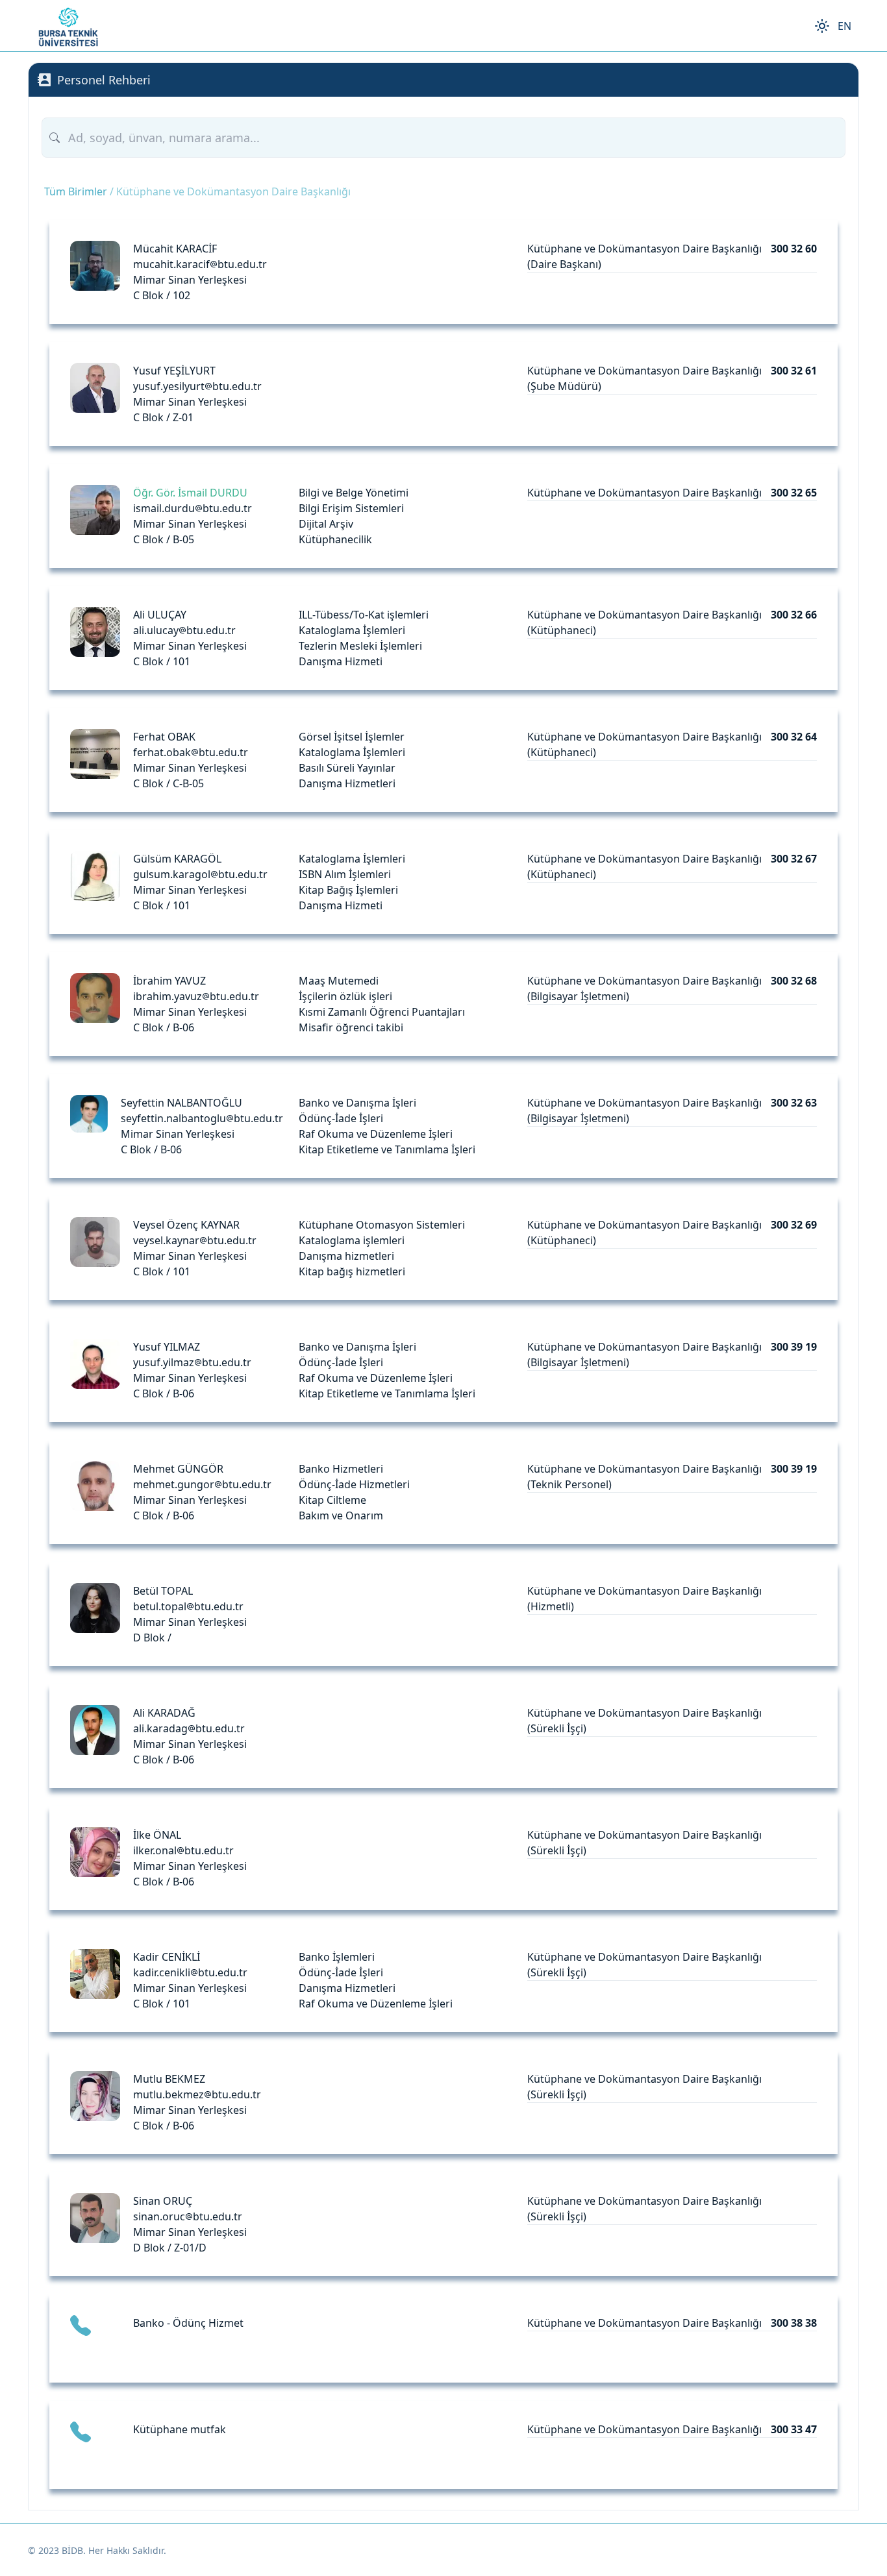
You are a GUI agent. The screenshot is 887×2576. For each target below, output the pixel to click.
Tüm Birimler (76, 191)
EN (844, 26)
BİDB (72, 2550)
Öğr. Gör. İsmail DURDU (190, 493)
